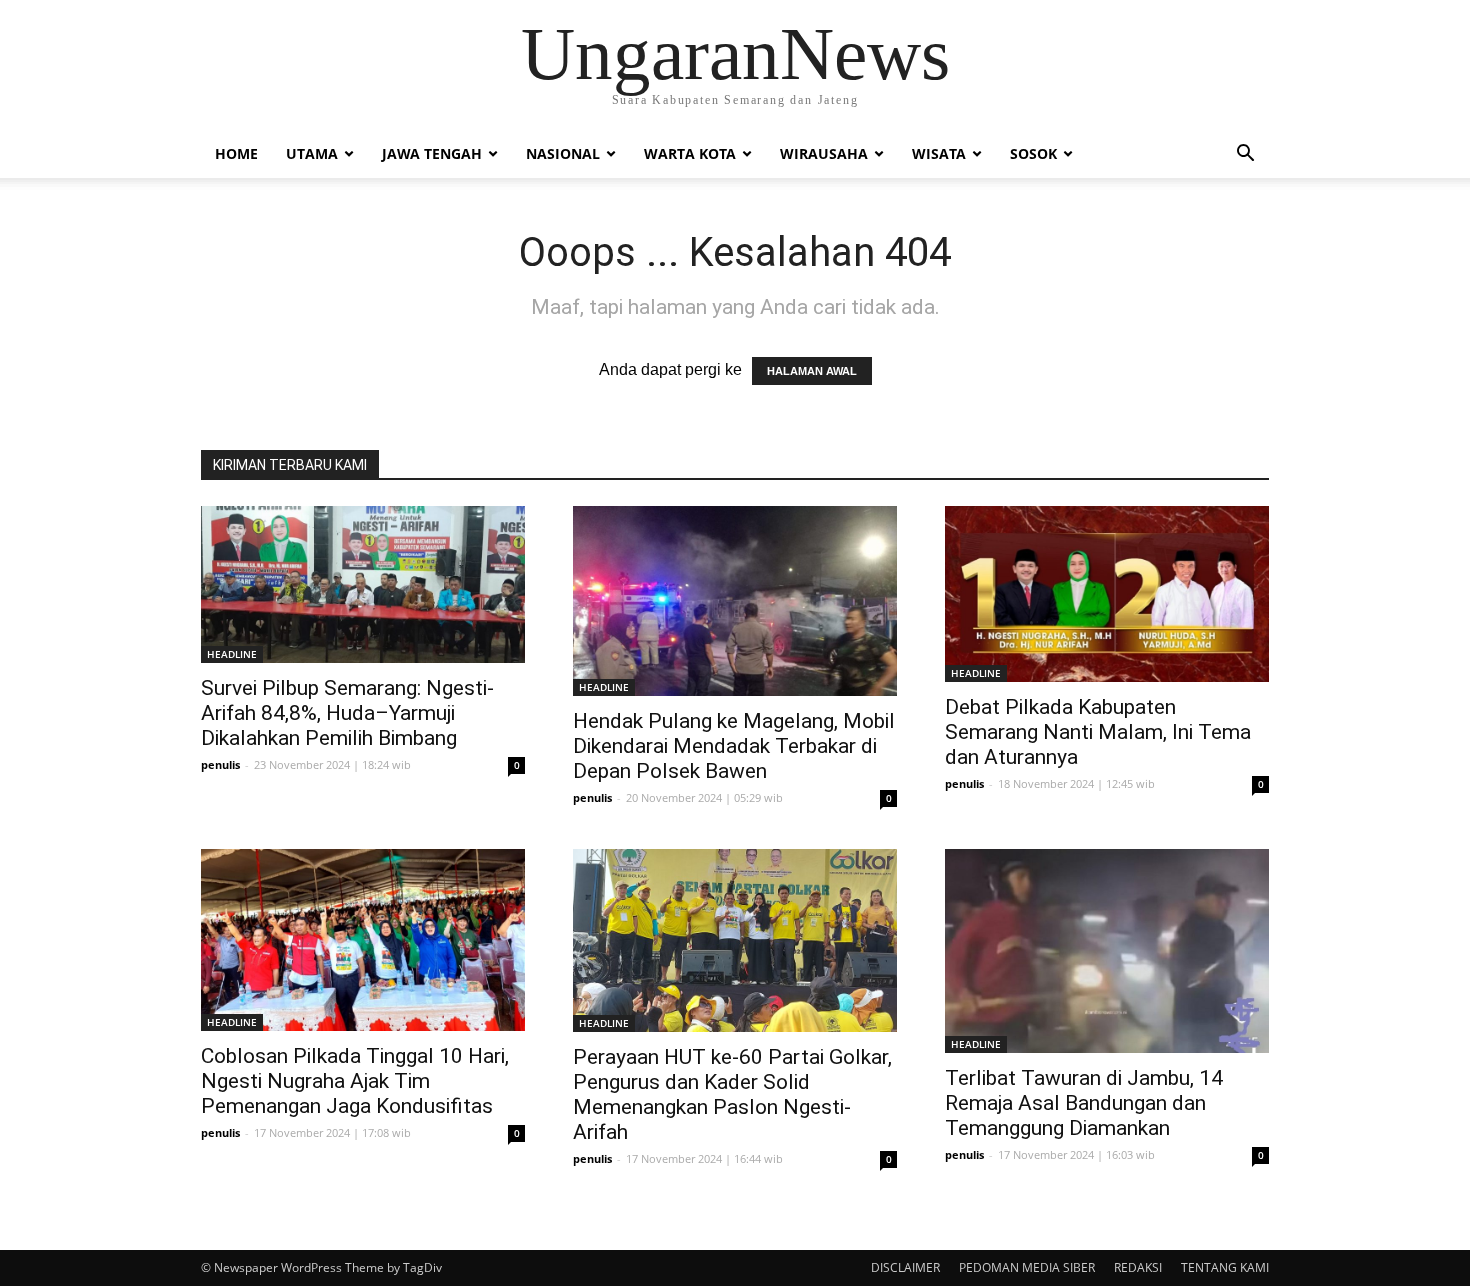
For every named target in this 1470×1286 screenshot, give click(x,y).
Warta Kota (690, 153)
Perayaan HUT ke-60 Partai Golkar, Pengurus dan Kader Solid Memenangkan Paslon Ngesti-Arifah (732, 1094)
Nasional (563, 153)
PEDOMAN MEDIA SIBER (1027, 1267)
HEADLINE (232, 654)
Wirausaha (824, 153)
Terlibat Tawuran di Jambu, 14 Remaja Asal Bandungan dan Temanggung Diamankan (1084, 1103)
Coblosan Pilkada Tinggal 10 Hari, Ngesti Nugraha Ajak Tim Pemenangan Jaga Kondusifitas (355, 1081)
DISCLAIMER (905, 1267)
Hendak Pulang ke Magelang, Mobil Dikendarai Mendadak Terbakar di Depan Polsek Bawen (734, 746)
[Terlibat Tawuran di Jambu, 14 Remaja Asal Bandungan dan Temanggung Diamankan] (1107, 950)
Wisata (939, 153)
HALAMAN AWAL (812, 371)
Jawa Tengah (432, 153)
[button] (1245, 155)
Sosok (1033, 153)
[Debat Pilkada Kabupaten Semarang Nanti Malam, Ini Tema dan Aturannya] (1107, 594)
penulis (220, 764)
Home (236, 153)
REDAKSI (1138, 1267)
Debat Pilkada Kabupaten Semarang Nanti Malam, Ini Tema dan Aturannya (1098, 732)
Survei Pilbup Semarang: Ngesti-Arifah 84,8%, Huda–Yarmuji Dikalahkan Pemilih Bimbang (347, 713)
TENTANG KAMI (1225, 1267)
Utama (312, 153)
